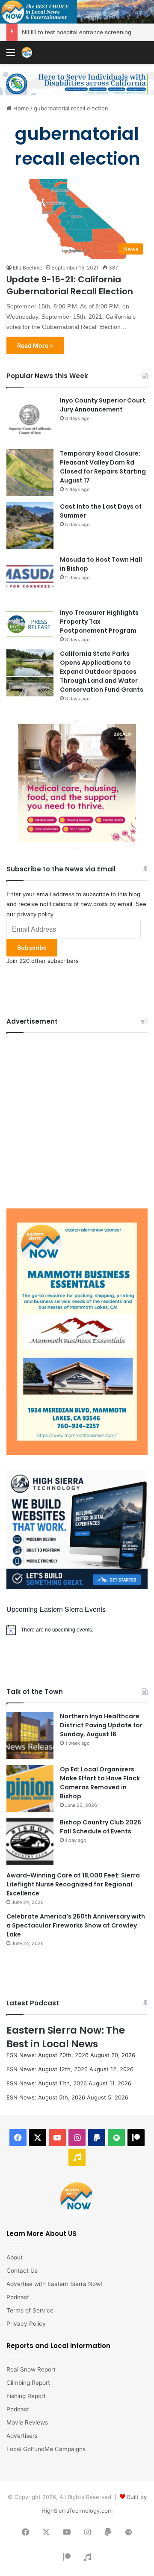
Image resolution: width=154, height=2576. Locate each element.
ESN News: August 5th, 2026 (46, 2097)
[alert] (77, 1630)
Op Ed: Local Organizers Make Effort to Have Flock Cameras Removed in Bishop (100, 1783)
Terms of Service (30, 2310)
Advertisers (22, 2436)
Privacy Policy (26, 2324)
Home (20, 108)
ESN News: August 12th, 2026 (47, 2069)
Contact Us (22, 2271)
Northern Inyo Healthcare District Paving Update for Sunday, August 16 (101, 1725)
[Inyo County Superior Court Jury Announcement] (30, 420)
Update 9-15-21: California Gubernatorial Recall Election (70, 285)
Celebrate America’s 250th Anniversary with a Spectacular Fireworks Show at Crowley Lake (76, 1925)
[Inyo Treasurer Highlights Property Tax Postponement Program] (30, 624)
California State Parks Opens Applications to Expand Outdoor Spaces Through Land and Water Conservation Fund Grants (102, 672)
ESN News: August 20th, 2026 (47, 2055)
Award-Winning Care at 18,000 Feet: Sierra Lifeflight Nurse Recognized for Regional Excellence (73, 1884)
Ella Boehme (28, 268)
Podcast (18, 2297)
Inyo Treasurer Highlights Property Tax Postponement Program (99, 622)
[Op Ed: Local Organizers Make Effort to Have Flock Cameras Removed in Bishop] (30, 1788)
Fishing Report (26, 2396)
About (15, 2257)
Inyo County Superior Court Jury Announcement (103, 405)
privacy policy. (36, 914)
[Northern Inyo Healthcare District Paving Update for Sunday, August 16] (30, 1735)
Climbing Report (28, 2383)
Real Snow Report (31, 2369)
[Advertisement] (77, 1119)
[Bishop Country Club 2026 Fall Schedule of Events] (30, 1842)
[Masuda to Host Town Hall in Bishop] (30, 579)
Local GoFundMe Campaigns (46, 2449)
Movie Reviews (27, 2422)
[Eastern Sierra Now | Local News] (27, 52)
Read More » (35, 345)
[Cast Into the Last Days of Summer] (30, 526)
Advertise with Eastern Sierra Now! (54, 2284)
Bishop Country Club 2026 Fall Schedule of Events (101, 1827)
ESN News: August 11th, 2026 (47, 2083)
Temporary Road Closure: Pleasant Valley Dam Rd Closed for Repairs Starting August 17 (103, 467)
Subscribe (32, 947)
